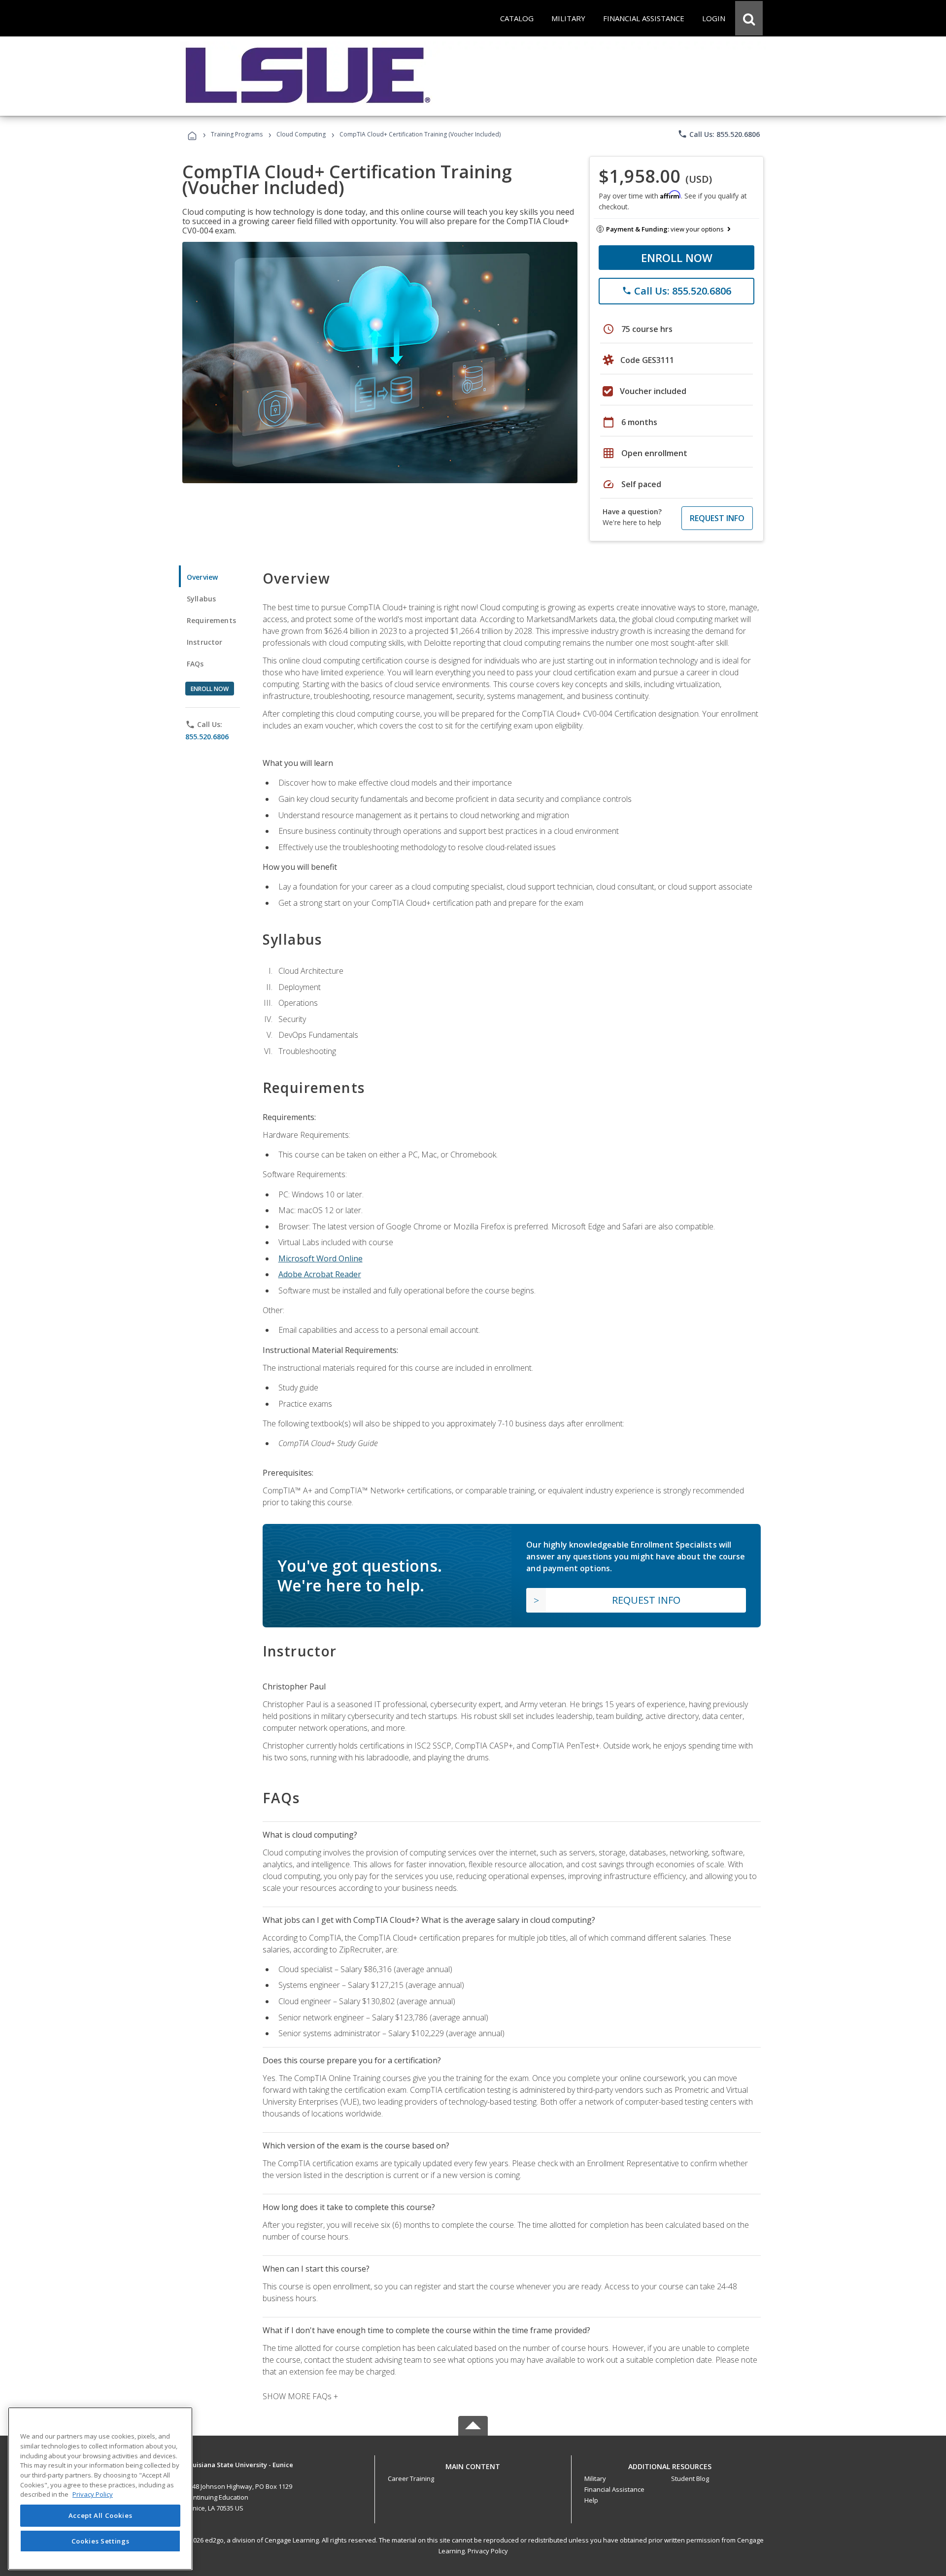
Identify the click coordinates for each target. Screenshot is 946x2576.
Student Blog (690, 2478)
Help (591, 2500)
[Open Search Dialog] (749, 18)
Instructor (205, 642)
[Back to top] (473, 2464)
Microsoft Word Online (321, 1258)
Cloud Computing (301, 134)
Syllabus (201, 599)
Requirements (211, 620)
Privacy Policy (488, 2551)
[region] (100, 2489)
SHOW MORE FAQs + (300, 2396)
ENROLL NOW (677, 258)
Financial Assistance (614, 2489)
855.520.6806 (207, 737)
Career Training (411, 2478)
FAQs (195, 664)
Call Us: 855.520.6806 (719, 134)
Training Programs (237, 134)
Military (595, 2478)
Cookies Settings (101, 2541)
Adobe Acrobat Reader (320, 1274)
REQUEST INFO (717, 518)
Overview (202, 577)
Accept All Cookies (101, 2515)
